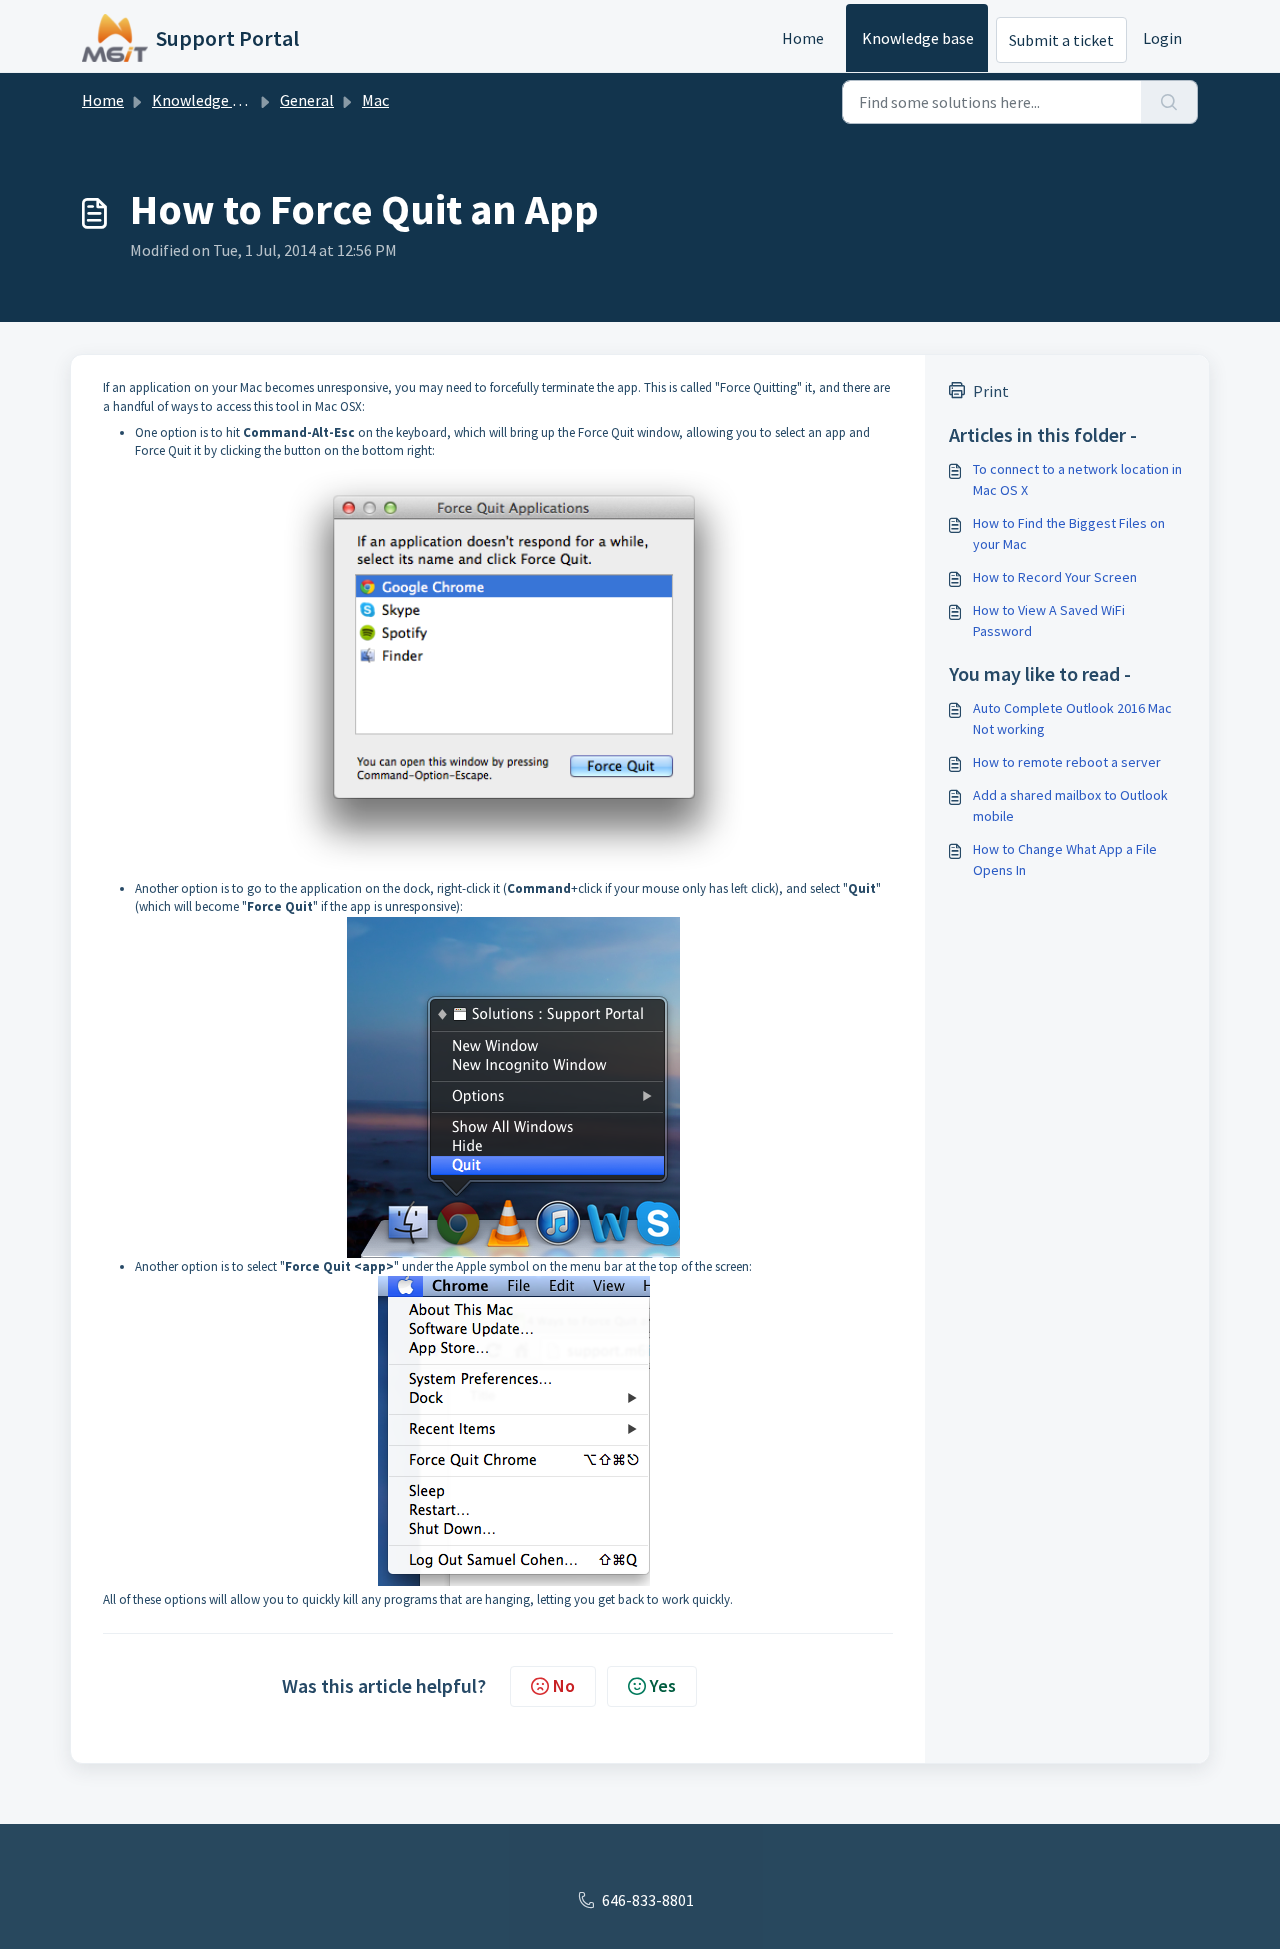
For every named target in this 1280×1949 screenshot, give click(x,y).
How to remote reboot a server (1067, 762)
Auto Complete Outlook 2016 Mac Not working (1072, 718)
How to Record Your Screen (1055, 577)
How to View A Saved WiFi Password (1049, 620)
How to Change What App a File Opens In (1065, 859)
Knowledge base (918, 38)
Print (991, 391)
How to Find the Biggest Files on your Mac (1069, 533)
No (564, 1685)
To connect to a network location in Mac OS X (1077, 479)
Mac (375, 100)
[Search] (1169, 102)
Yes (663, 1685)
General (307, 100)
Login (1162, 38)
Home (803, 38)
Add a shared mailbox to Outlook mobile (1070, 805)
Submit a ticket (1061, 40)
